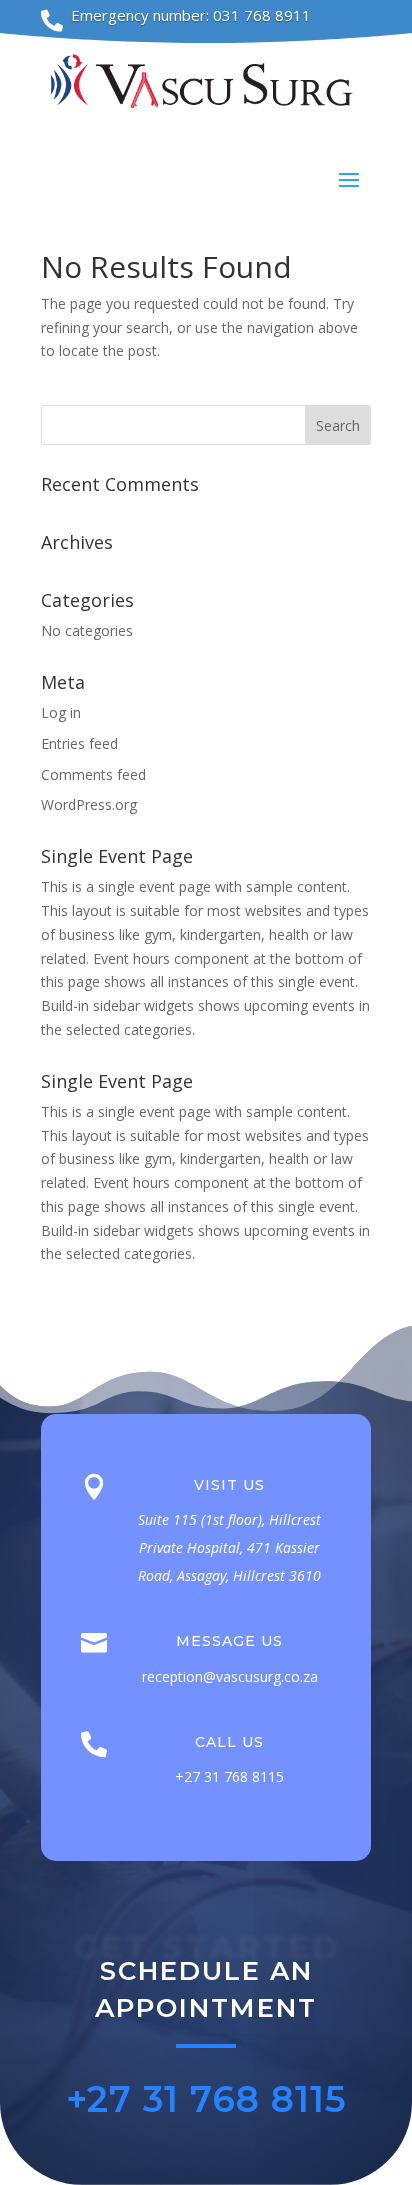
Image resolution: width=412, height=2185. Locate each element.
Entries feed (79, 743)
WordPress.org (89, 804)
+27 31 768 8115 (206, 2099)
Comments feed (93, 774)
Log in (61, 712)
